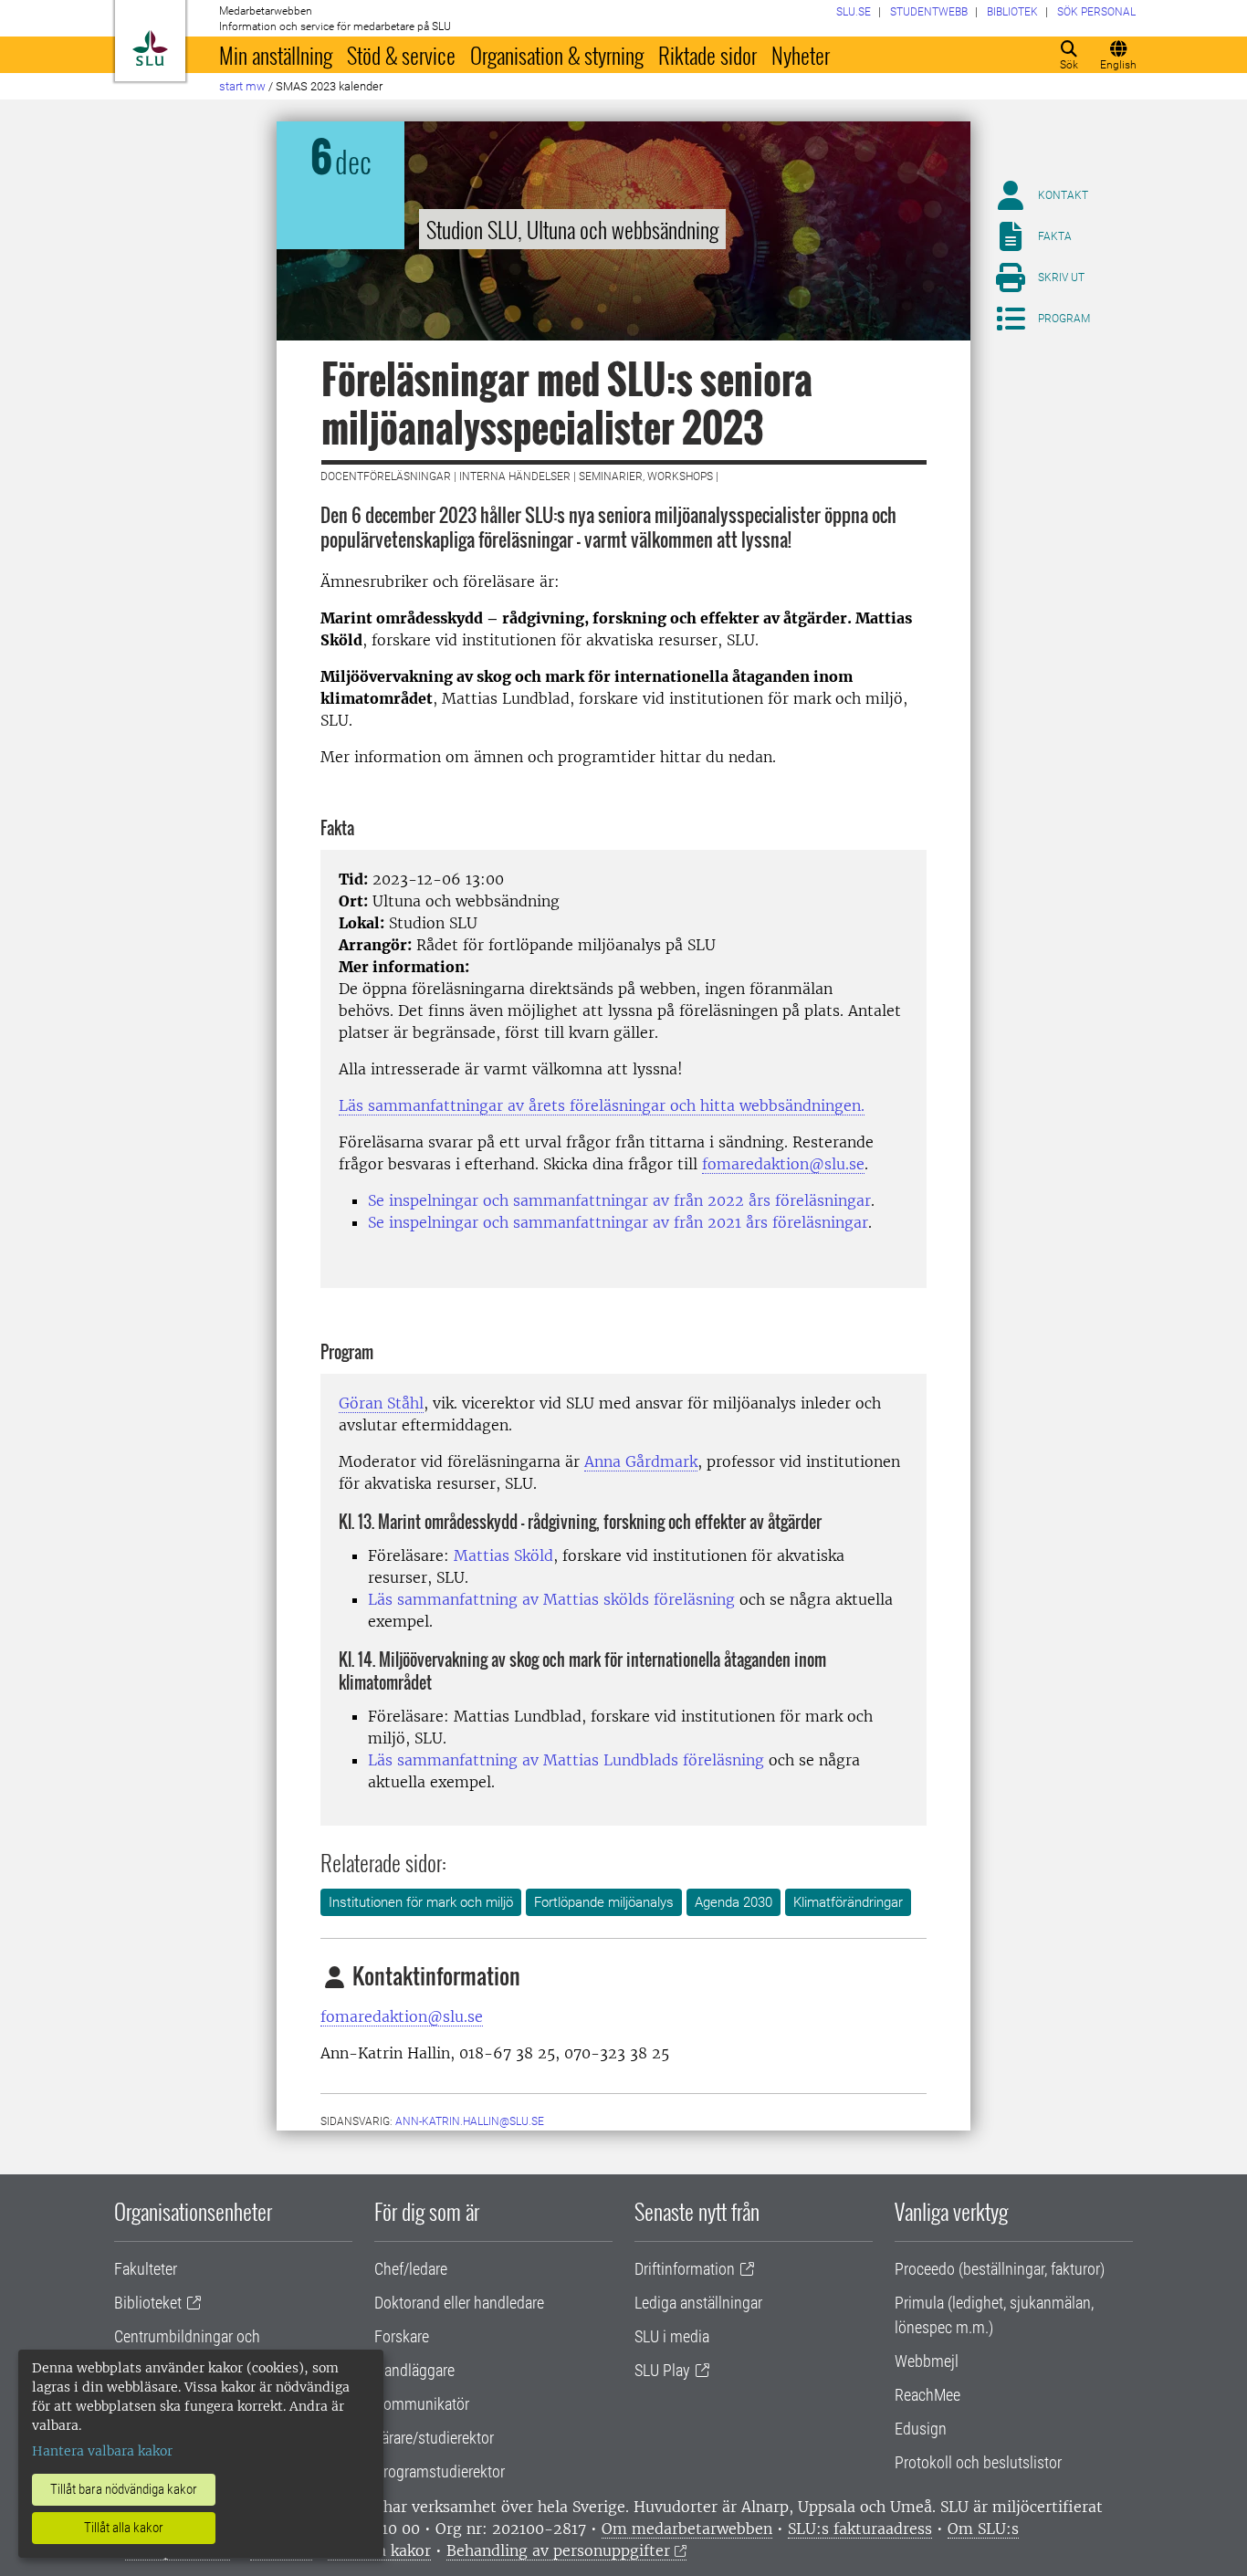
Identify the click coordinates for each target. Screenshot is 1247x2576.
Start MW (242, 86)
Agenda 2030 (734, 1902)
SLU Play (662, 2370)
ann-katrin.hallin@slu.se (470, 2121)
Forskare (402, 2336)
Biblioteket (148, 2303)
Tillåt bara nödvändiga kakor (124, 2489)
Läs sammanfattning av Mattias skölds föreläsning (551, 1599)
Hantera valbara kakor (102, 2451)
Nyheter (801, 55)
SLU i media (672, 2336)
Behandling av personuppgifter (558, 2550)
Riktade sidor (707, 55)
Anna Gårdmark (641, 1461)
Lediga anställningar (698, 2303)
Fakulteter (146, 2269)
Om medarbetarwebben (687, 2529)
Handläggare (414, 2370)
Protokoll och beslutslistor (978, 2462)
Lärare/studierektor (434, 2438)
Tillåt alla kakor (124, 2528)
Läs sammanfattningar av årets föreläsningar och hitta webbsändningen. (602, 1105)
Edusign (921, 2429)
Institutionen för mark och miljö (421, 1902)
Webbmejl (927, 2361)
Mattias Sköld (503, 1555)
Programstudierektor (440, 2471)
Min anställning (276, 55)
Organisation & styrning (557, 55)
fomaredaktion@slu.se (783, 1164)
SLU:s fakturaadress (860, 2529)
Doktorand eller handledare (459, 2303)
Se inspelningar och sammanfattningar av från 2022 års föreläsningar (619, 1200)
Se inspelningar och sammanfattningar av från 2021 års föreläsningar (618, 1222)
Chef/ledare (411, 2269)
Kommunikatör (422, 2404)
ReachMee (927, 2395)
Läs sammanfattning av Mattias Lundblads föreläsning (566, 1760)
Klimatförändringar (848, 1902)
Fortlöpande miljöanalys (604, 1902)
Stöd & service (401, 55)
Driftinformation (685, 2269)
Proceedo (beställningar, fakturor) (1000, 2269)
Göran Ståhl (381, 1403)
